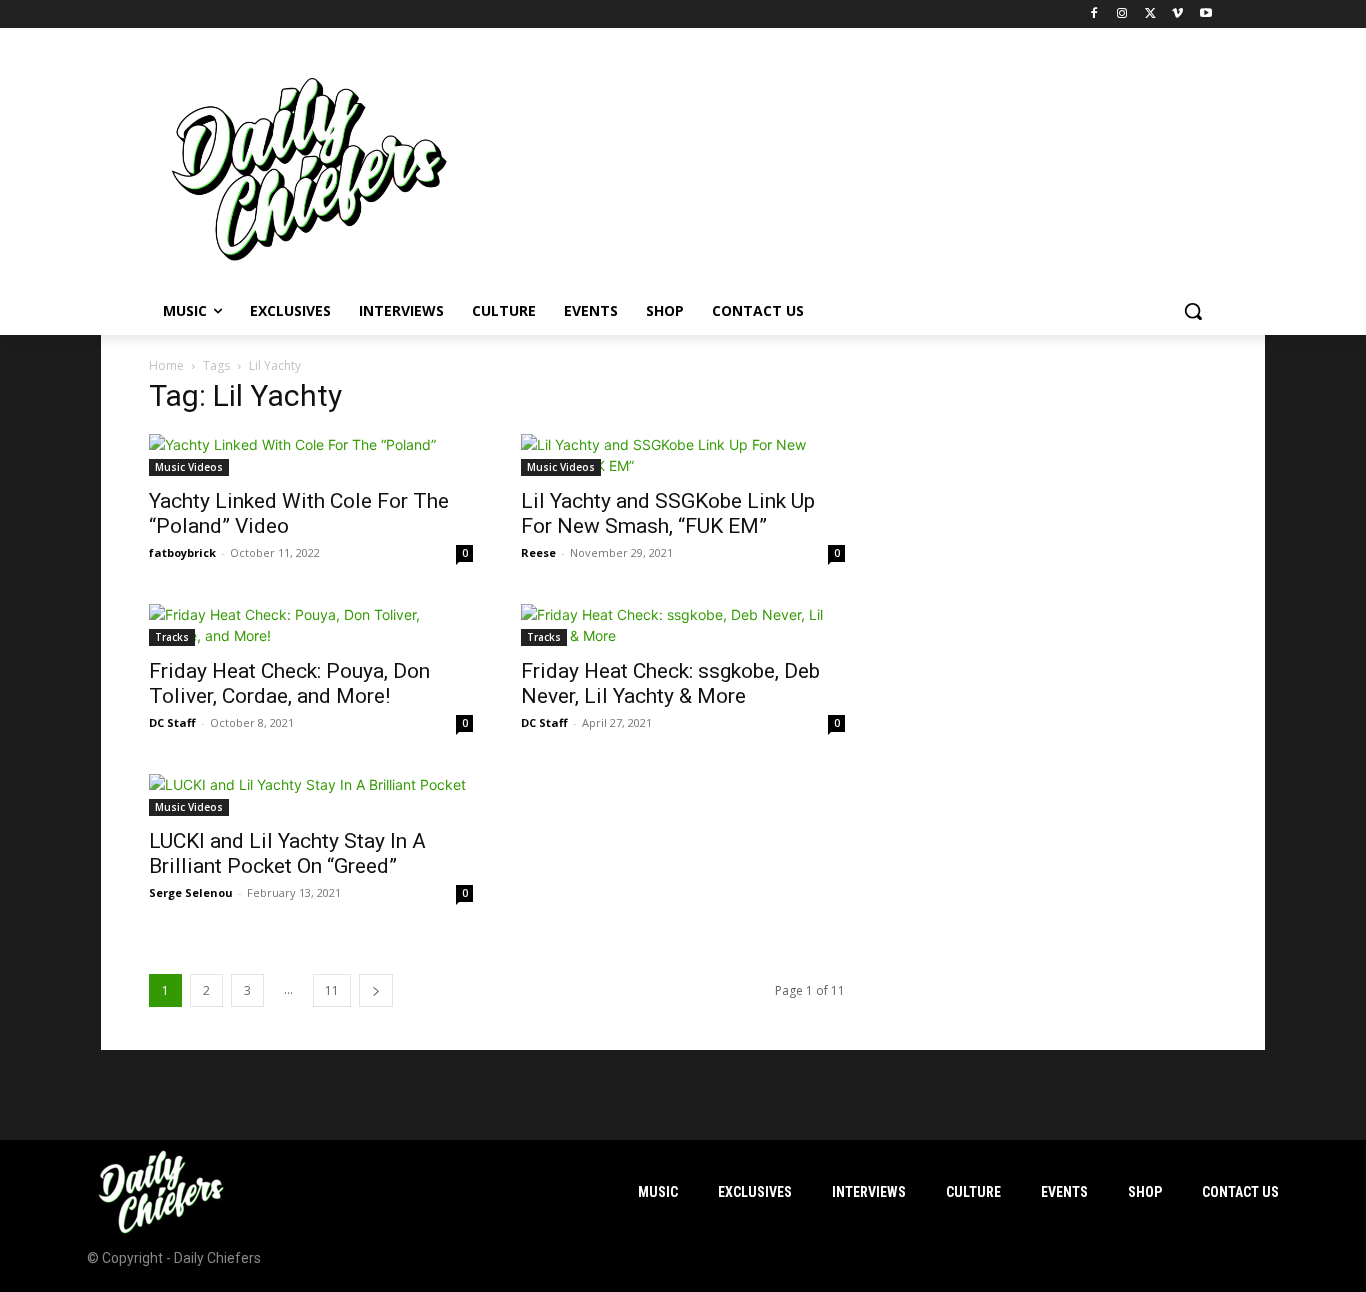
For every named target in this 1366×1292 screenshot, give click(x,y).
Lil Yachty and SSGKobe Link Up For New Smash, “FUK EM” (668, 513)
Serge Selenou (191, 892)
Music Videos (189, 467)
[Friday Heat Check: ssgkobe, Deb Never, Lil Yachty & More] (683, 625)
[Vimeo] (1177, 14)
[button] (1193, 311)
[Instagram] (1122, 14)
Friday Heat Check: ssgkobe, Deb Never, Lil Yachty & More (670, 683)
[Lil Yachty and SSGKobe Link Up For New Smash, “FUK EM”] (683, 455)
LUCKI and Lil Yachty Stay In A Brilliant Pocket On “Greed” (287, 853)
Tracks (172, 637)
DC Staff (172, 722)
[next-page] (376, 990)
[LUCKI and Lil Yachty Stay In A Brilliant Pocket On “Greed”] (311, 795)
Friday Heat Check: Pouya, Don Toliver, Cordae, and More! (289, 683)
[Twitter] (1150, 14)
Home (166, 365)
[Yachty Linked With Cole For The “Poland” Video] (311, 455)
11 (332, 990)
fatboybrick (182, 552)
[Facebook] (1094, 14)
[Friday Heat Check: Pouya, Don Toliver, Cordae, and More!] (311, 625)
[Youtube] (1205, 14)
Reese (538, 552)
